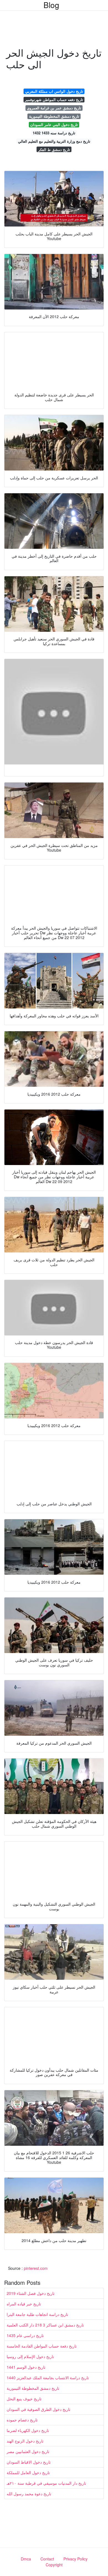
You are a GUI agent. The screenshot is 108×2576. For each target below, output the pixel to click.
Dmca (26, 2559)
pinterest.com (36, 2268)
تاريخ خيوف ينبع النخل (24, 2399)
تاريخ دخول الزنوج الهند (25, 2441)
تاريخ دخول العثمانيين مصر (28, 2451)
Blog (51, 5)
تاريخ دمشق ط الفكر (54, 149)
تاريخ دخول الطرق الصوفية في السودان (38, 2409)
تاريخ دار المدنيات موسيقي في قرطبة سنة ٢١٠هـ (46, 2483)
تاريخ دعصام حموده (22, 2420)
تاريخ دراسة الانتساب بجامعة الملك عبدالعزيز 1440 (48, 2378)
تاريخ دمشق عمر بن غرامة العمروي (54, 108)
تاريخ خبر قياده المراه (24, 2304)
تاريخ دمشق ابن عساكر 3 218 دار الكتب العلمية (45, 2325)
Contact (47, 2559)
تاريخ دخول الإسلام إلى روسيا (30, 2356)
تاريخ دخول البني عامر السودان (54, 124)
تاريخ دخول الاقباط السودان (29, 2462)
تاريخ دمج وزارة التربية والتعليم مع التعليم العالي (54, 141)
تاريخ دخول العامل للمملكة (28, 2472)
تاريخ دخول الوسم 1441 (26, 2367)
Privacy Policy (75, 2559)
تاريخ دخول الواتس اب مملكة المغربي (54, 91)
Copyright (54, 2565)
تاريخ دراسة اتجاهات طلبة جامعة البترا (37, 2314)
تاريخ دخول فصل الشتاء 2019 (31, 2293)
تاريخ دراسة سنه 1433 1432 (54, 133)
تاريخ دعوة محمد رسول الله (29, 2494)
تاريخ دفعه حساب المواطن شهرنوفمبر (54, 100)
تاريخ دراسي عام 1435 (25, 2335)
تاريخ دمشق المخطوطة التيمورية (54, 116)
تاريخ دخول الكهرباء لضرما (28, 2430)
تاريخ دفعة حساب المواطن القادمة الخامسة (42, 2346)
